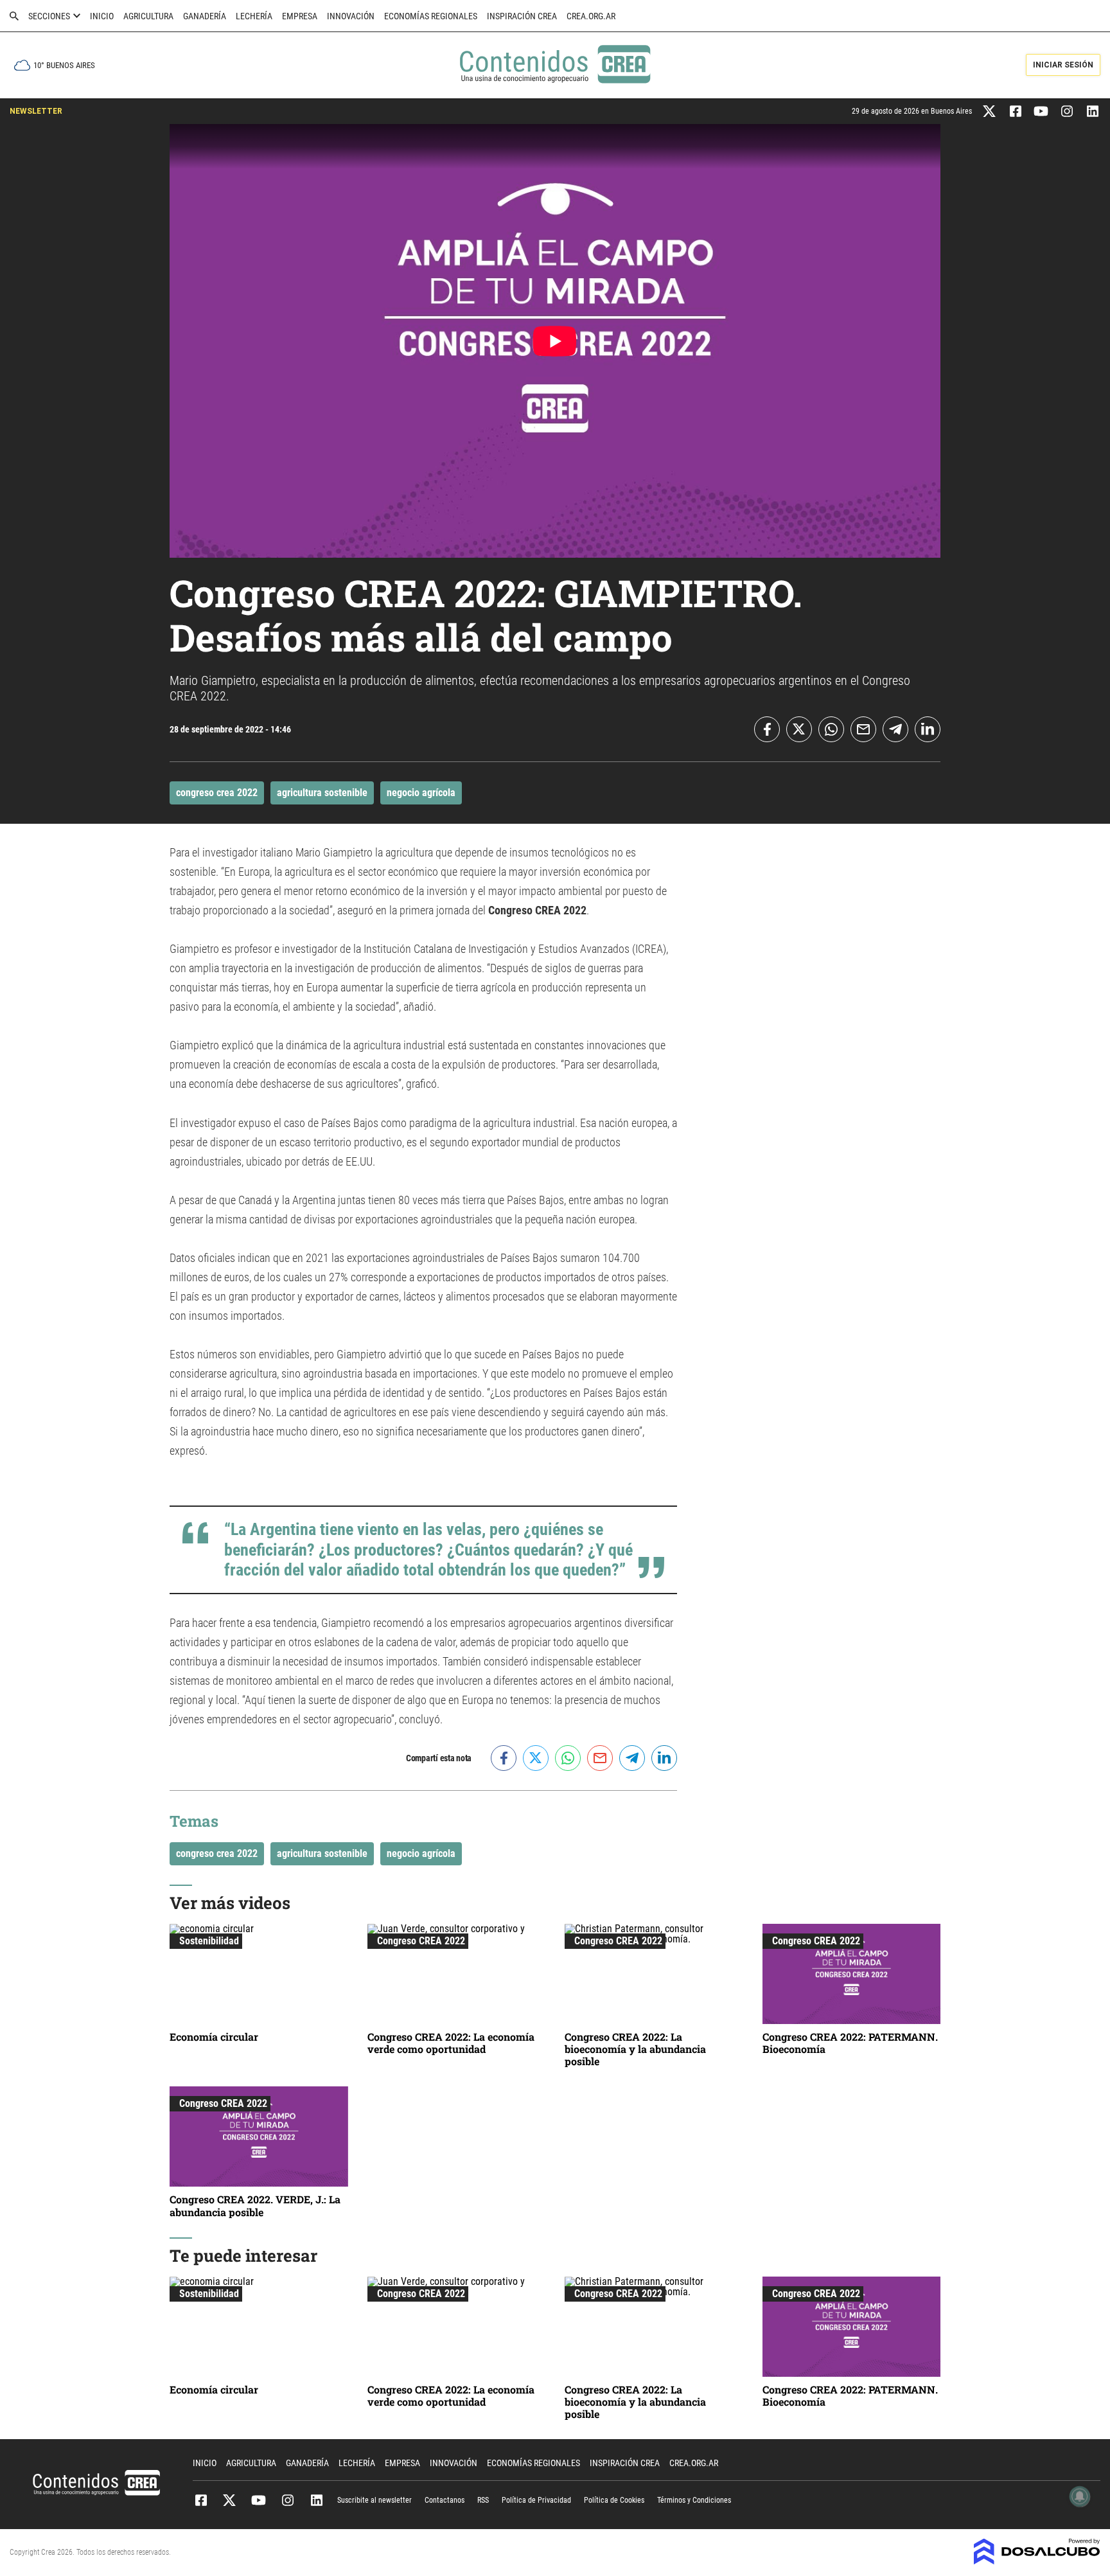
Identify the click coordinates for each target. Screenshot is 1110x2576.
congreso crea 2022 (217, 793)
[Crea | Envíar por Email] (863, 729)
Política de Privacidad (536, 2500)
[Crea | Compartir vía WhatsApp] (831, 729)
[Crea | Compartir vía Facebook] (767, 729)
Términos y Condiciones (694, 2500)
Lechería (254, 16)
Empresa (300, 16)
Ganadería (205, 16)
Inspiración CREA (522, 16)
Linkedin (316, 2500)
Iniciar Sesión (1063, 65)
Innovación (351, 16)
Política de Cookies (614, 2500)
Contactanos (445, 2500)
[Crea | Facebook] (1015, 110)
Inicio (102, 16)
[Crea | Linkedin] (1092, 110)
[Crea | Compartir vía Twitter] (799, 729)
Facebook (201, 2500)
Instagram (287, 2500)
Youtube (259, 2500)
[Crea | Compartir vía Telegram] (895, 729)
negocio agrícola (421, 793)
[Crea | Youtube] (1041, 110)
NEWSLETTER (36, 111)
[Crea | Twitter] (990, 110)
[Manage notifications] (1080, 2496)
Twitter (230, 2500)
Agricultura (148, 16)
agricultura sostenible (322, 793)
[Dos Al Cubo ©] (1037, 2561)
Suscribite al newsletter (374, 2500)
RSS (483, 2500)
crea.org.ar (591, 16)
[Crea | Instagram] (1067, 110)
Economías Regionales (431, 16)
